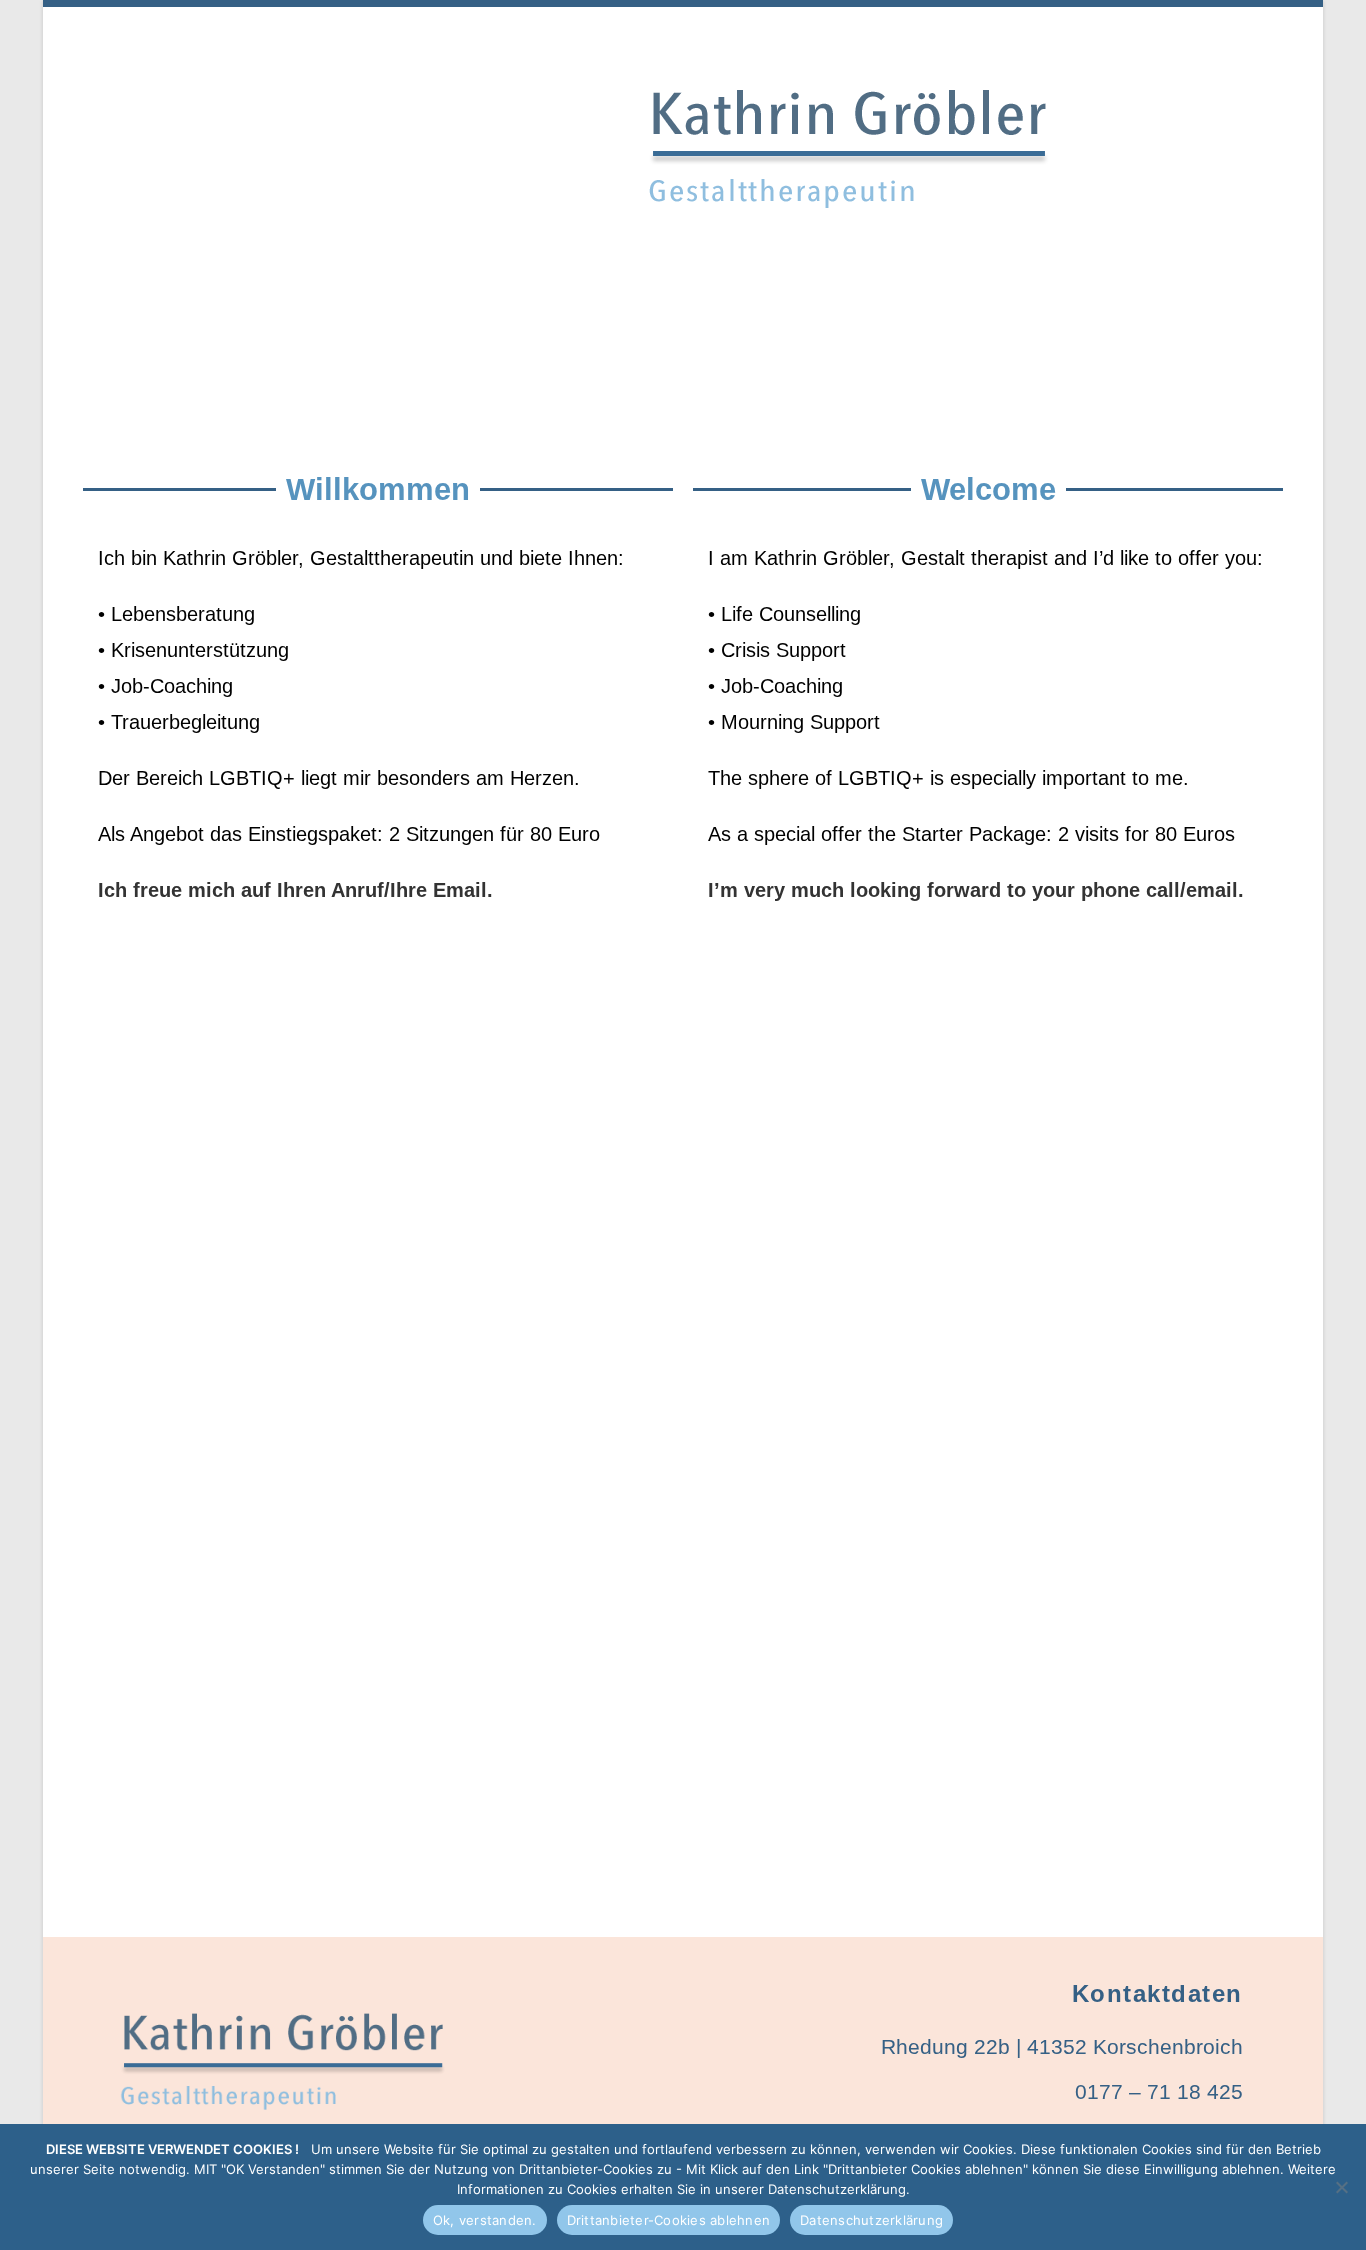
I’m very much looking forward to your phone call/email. (976, 890)
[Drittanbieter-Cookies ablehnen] (1341, 2187)
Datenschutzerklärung (871, 2220)
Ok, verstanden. (485, 2220)
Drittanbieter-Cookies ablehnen (669, 2220)
